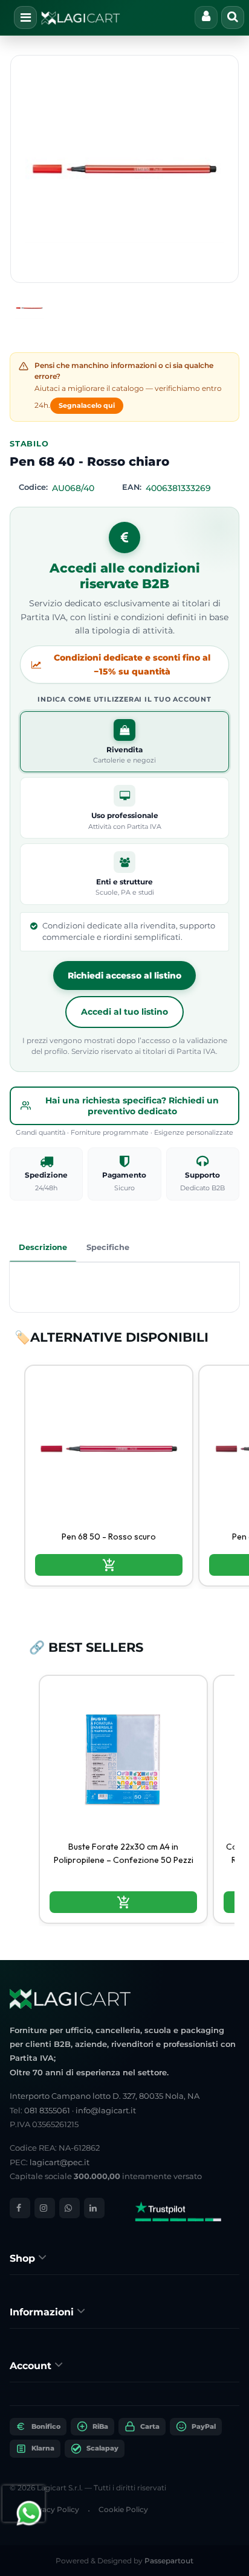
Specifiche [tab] (108, 1247)
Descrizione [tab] (43, 1247)
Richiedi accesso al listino (124, 976)
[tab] (124, 2258)
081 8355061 (47, 2110)
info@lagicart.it (106, 2110)
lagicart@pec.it (60, 2162)
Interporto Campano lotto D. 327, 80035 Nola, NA (105, 2096)
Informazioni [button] (43, 2312)
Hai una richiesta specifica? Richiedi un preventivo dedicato (132, 1106)
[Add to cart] (109, 1565)
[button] (124, 169)
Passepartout (169, 2561)
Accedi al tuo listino (124, 1012)
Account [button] (32, 2366)
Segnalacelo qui (87, 405)
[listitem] (109, 1476)
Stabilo (29, 444)
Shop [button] (24, 2258)
